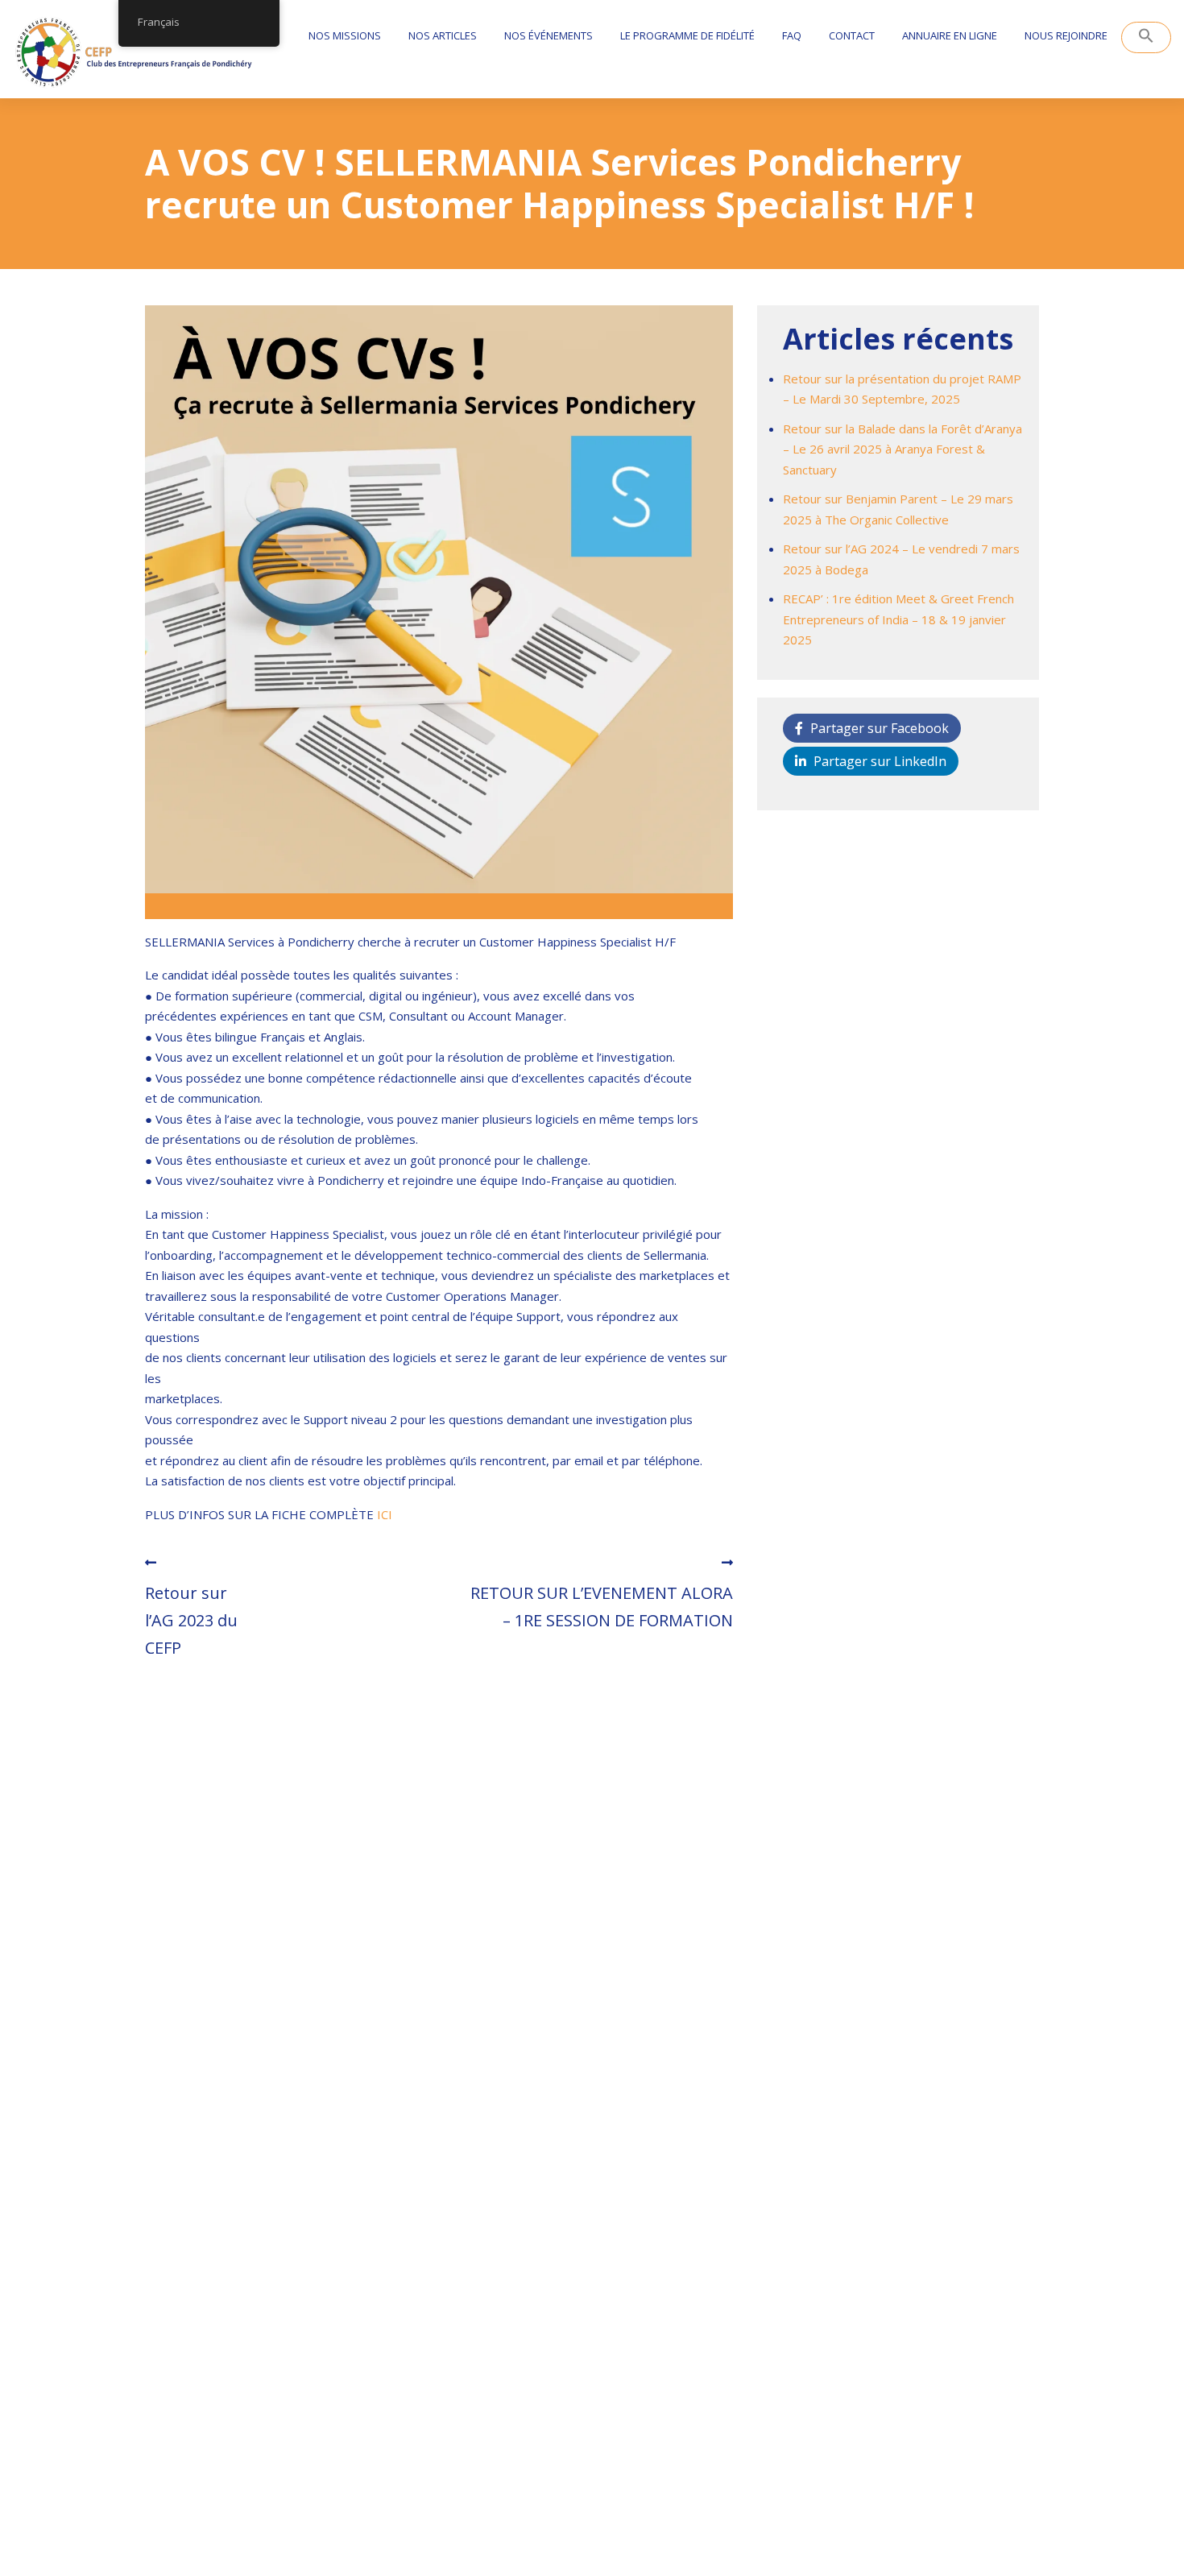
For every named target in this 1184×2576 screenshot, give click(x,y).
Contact (852, 35)
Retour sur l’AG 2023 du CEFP (191, 1620)
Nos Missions (345, 35)
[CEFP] (134, 53)
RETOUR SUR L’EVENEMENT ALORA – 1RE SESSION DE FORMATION (602, 1607)
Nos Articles (443, 35)
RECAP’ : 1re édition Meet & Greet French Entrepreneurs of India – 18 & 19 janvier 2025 (898, 619)
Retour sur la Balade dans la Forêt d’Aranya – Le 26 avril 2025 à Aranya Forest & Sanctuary (902, 449)
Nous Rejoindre (1066, 35)
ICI (386, 1514)
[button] (1146, 37)
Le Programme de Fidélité (687, 35)
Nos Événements (549, 35)
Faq (792, 35)
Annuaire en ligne (950, 35)
